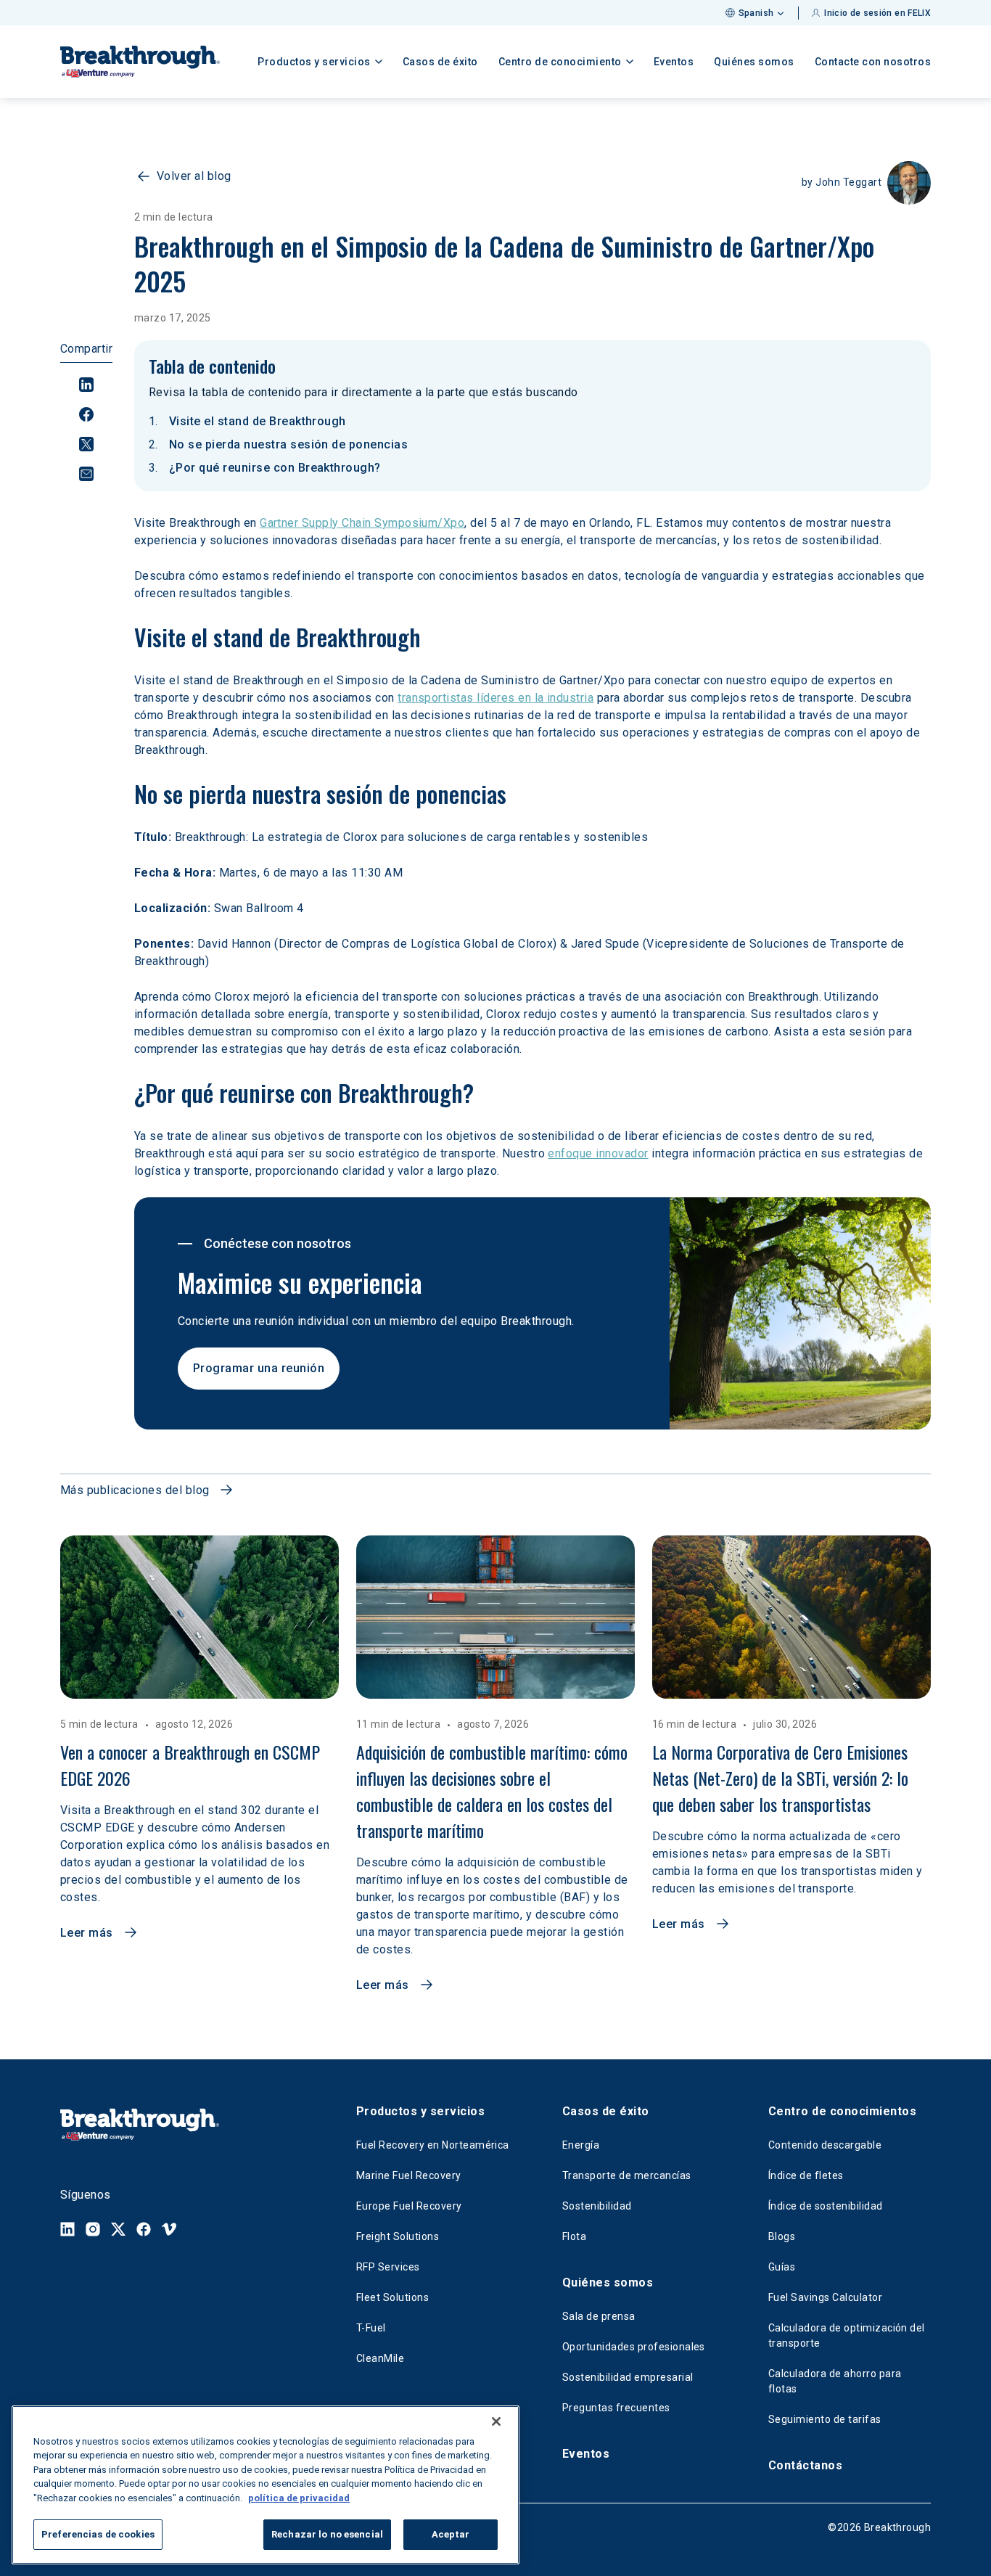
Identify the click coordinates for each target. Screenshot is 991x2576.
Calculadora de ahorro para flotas (835, 2381)
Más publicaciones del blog (135, 1490)
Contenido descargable (825, 2145)
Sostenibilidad (597, 2206)
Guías (782, 2267)
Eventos (674, 62)
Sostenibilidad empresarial (628, 2377)
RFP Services (388, 2267)
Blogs (782, 2236)
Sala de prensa (599, 2316)
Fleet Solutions (392, 2297)
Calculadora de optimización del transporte (847, 2335)
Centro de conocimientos (842, 2111)
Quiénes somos (754, 62)
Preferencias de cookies (98, 2534)
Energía (581, 2145)
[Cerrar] (496, 2421)
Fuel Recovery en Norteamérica (433, 2145)
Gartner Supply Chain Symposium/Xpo (362, 523)
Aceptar (451, 2534)
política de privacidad (299, 2498)
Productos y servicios (420, 2111)
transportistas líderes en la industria (495, 698)
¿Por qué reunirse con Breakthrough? (275, 468)
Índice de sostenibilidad (826, 2206)
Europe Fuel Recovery (409, 2206)
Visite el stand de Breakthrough (258, 421)
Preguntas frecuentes (616, 2408)
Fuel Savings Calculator (825, 2297)
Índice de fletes (806, 2175)
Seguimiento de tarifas (825, 2419)
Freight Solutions (398, 2236)
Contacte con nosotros (873, 62)
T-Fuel (371, 2328)
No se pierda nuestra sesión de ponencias (288, 444)
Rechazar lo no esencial (327, 2534)
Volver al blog (194, 176)
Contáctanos (805, 2465)
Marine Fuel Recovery (409, 2175)
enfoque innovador (598, 1153)
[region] (266, 2485)
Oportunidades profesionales (634, 2347)
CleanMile (380, 2358)
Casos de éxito (440, 62)
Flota (574, 2236)
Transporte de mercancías (627, 2175)
